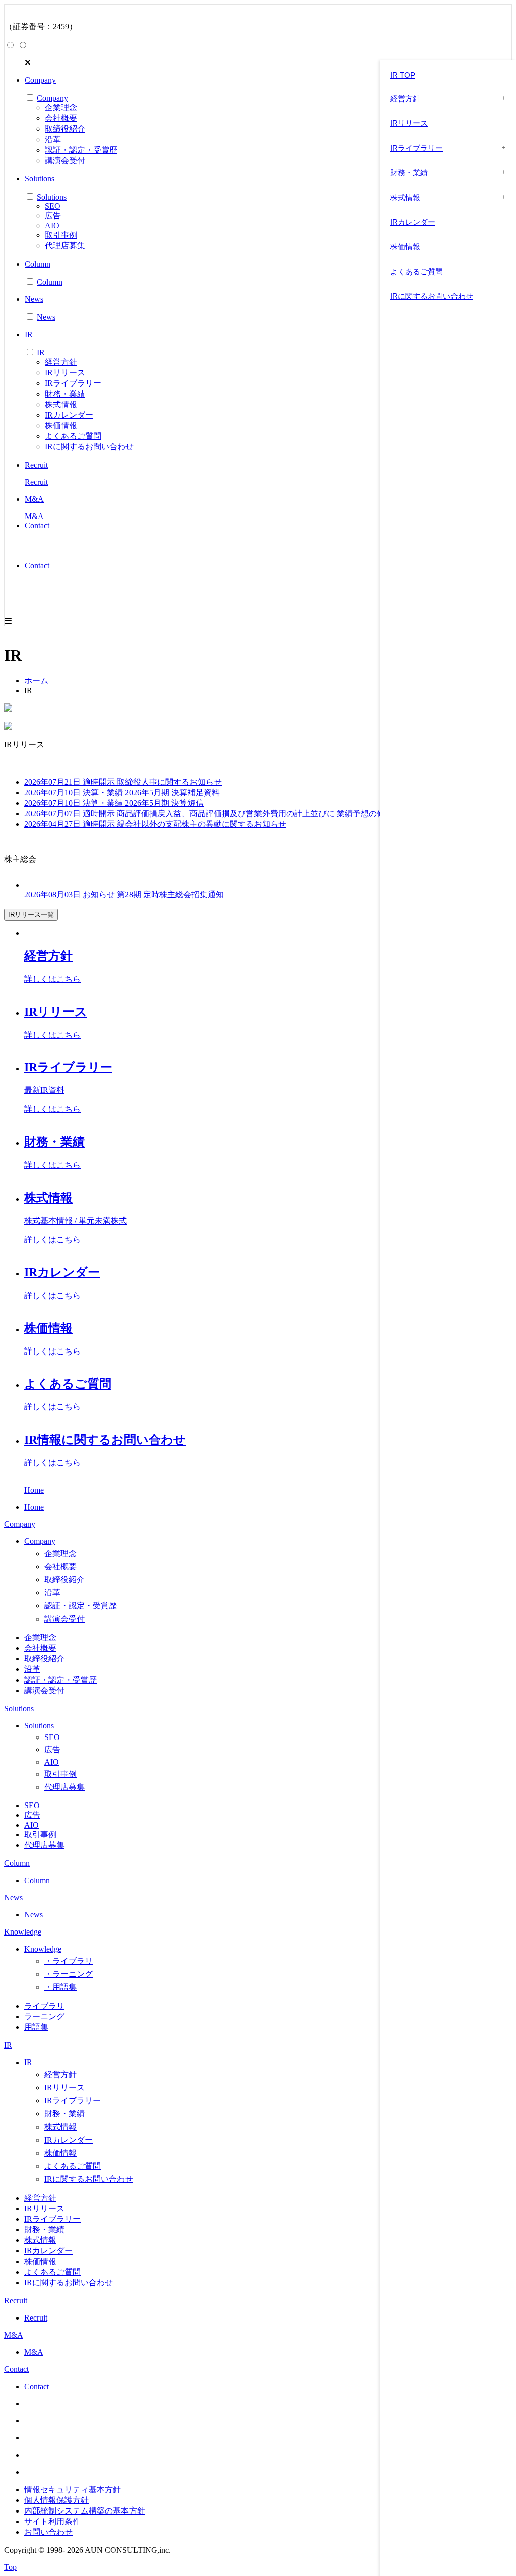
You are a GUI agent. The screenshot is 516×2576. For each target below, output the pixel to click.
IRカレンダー (69, 415)
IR (8, 2045)
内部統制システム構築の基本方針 (85, 2511)
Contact (37, 566)
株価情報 (61, 426)
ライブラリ (44, 2006)
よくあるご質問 (73, 436)
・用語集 (60, 1987)
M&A (14, 2335)
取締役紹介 (65, 129)
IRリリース (65, 373)
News (13, 1897)
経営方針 (61, 362)
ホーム (36, 681)
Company (20, 1524)
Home (34, 1490)
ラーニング (44, 2016)
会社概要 (61, 118)
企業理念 (61, 108)
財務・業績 (65, 394)
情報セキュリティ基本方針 (73, 2490)
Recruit (16, 2301)
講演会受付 (65, 160)
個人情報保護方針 (56, 2500)
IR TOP (403, 75)
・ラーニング (69, 1974)
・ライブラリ (69, 1961)
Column (17, 1863)
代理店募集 (65, 246)
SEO (53, 206)
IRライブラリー (73, 383)
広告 (53, 215)
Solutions (19, 1709)
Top (10, 2567)
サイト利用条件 (52, 2521)
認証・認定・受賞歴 (81, 150)
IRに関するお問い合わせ (89, 447)
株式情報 (61, 404)
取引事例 (61, 235)
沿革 (53, 139)
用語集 (36, 2027)
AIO (52, 226)
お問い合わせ (48, 2532)
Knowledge (23, 1932)
